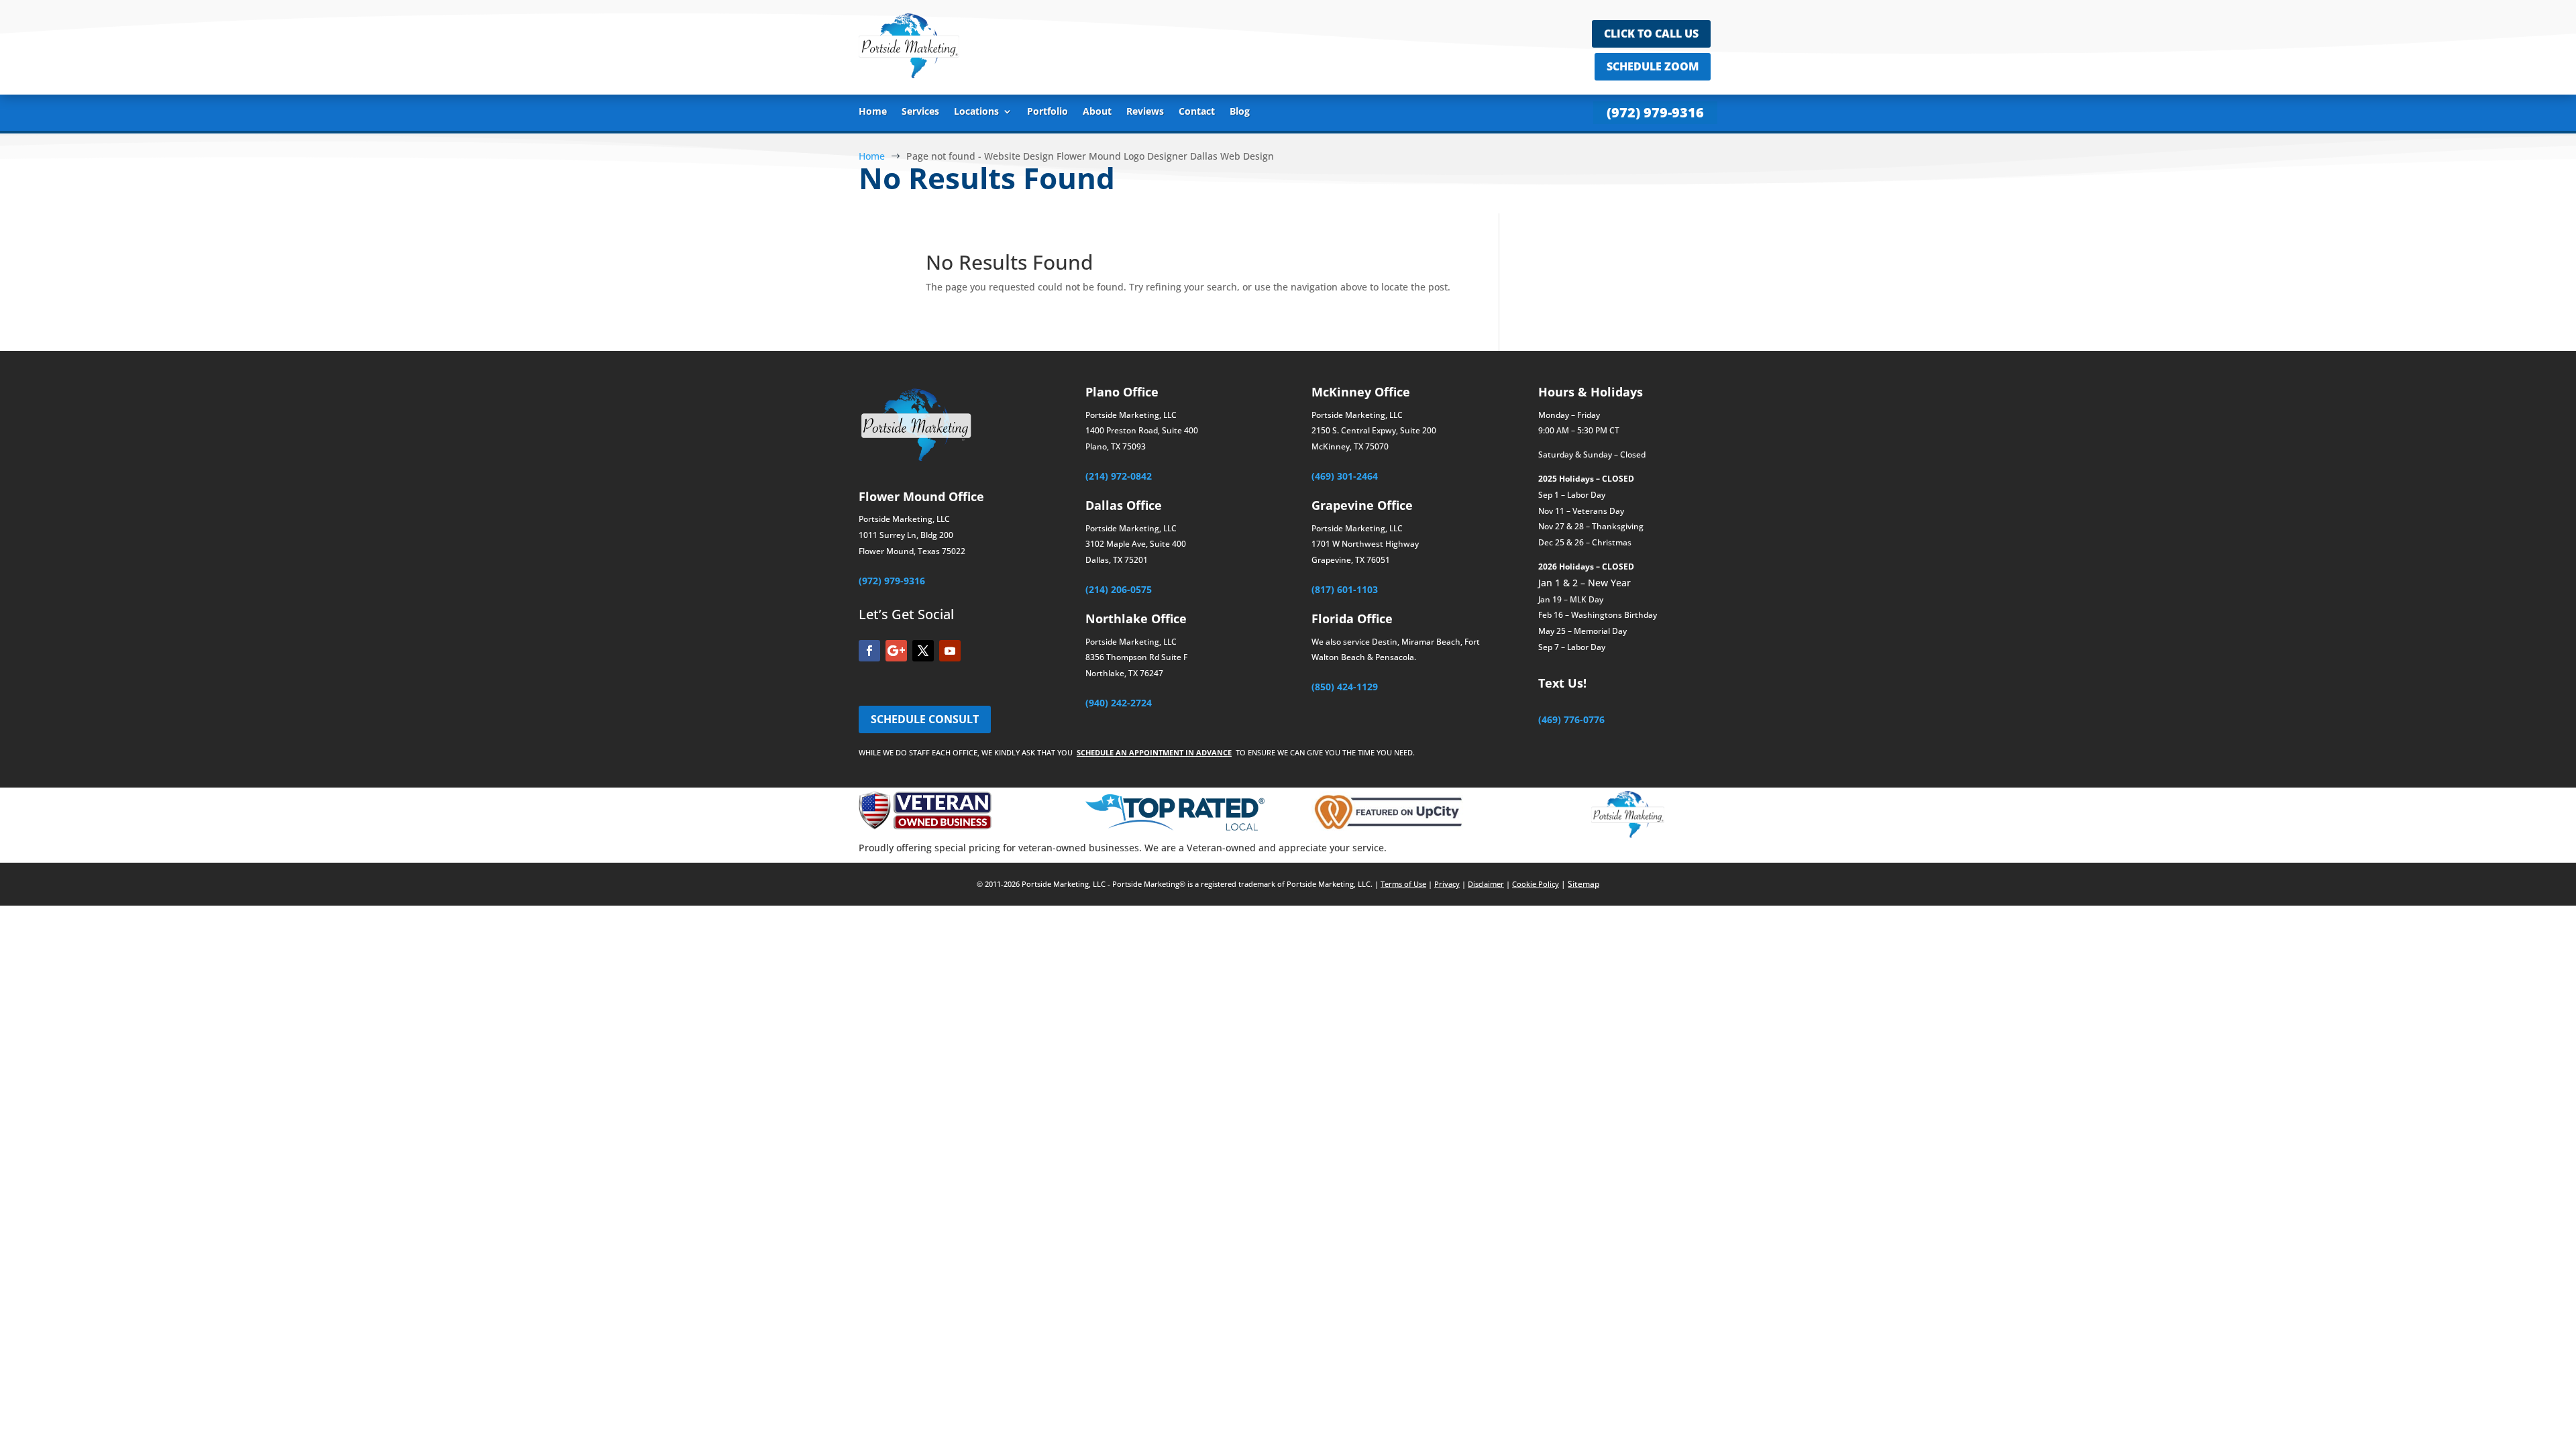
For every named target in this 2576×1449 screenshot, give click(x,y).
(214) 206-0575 (1119, 589)
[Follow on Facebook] (869, 651)
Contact (1197, 112)
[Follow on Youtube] (950, 651)
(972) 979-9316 (1655, 112)
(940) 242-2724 (1119, 703)
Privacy (1447, 884)
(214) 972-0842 (1119, 476)
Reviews (1145, 112)
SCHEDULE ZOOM (1653, 66)
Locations (976, 112)
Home (873, 112)
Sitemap (1584, 884)
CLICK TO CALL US (1651, 34)
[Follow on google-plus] (896, 651)
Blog (1240, 112)
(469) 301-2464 (1345, 476)
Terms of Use (1403, 884)
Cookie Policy (1536, 884)
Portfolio (1048, 112)
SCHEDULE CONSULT (925, 719)
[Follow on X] (923, 651)
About (1097, 112)
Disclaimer (1486, 884)
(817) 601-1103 (1345, 589)
